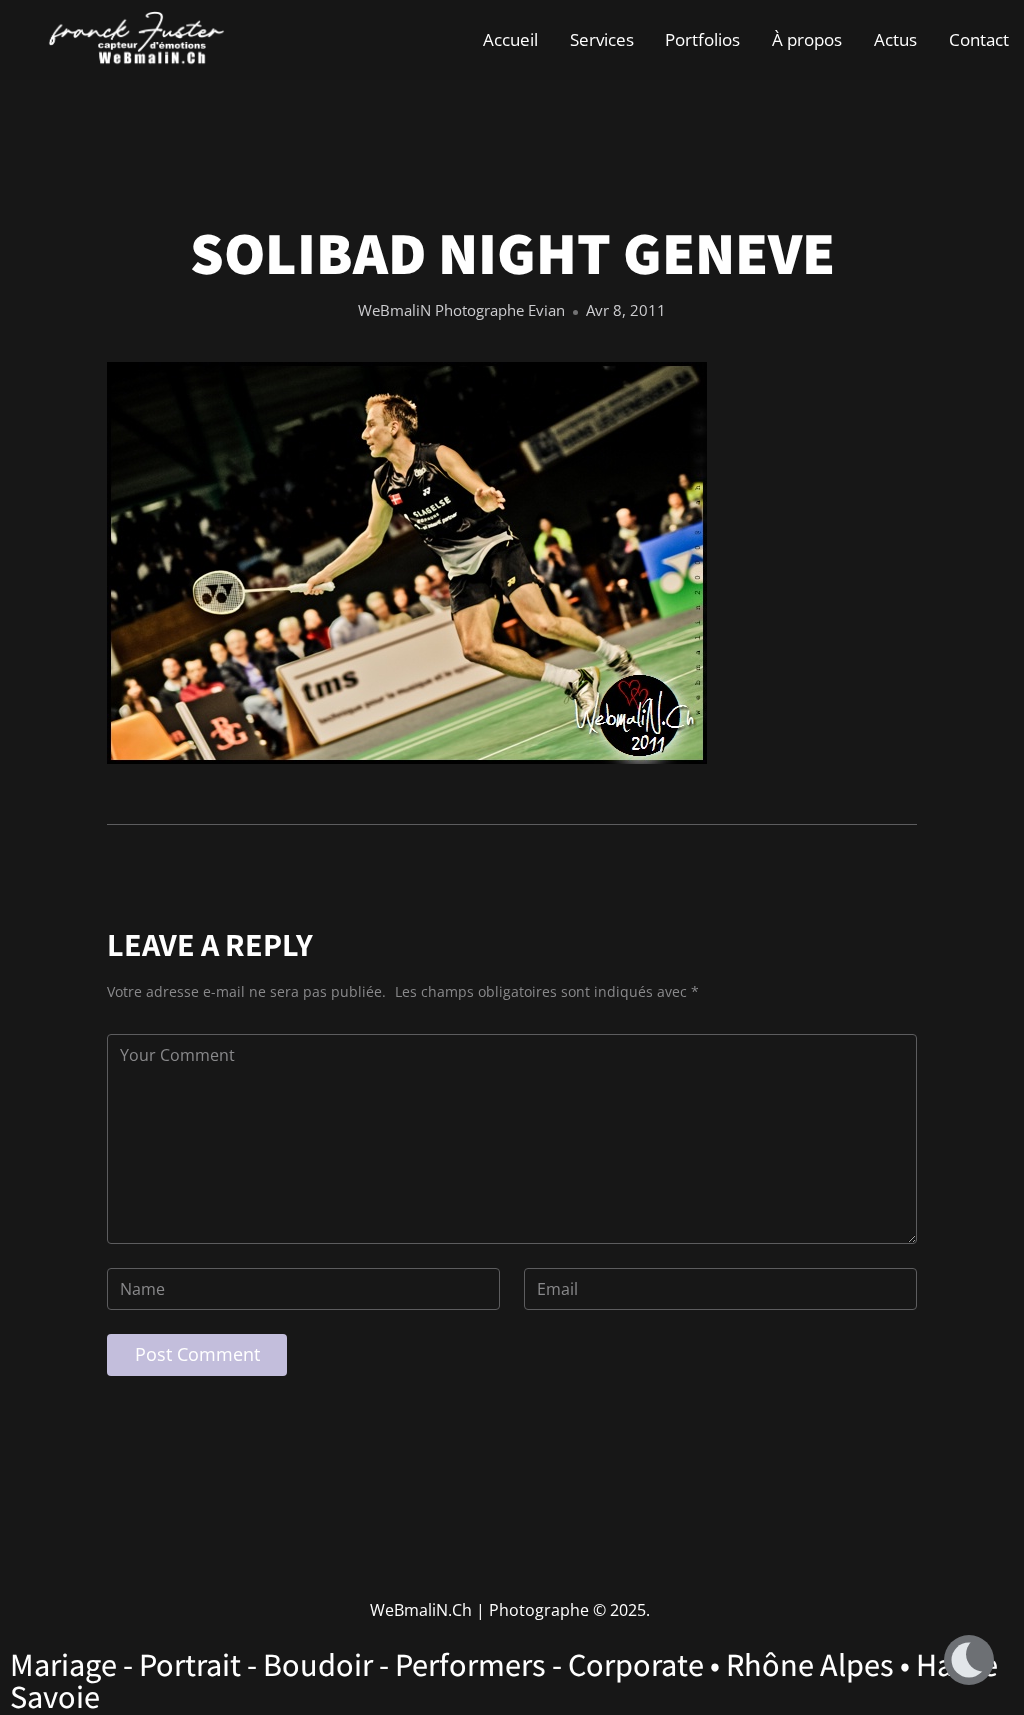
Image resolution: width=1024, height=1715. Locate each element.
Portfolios (702, 39)
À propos (807, 39)
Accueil (510, 39)
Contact (979, 39)
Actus (895, 39)
